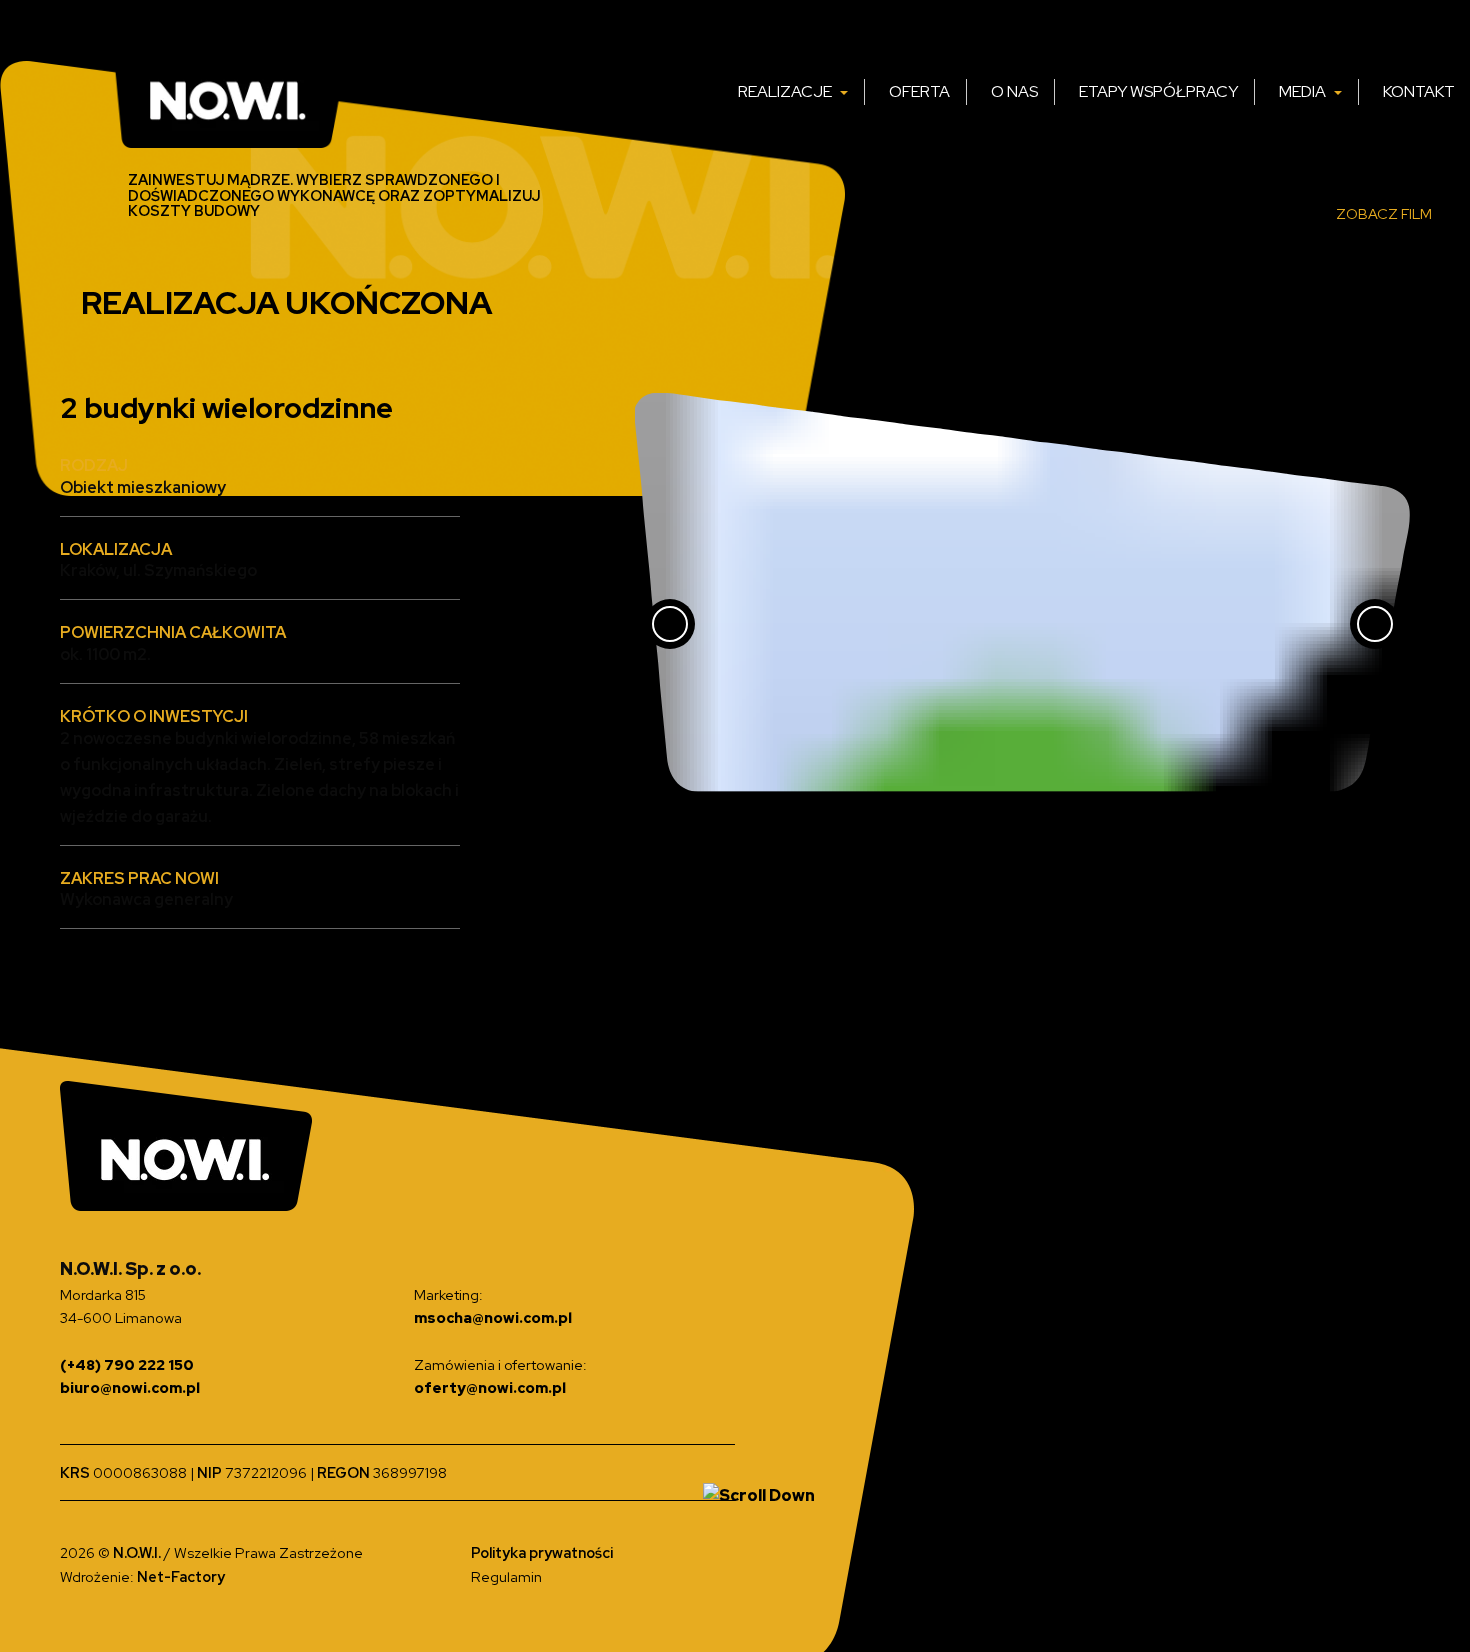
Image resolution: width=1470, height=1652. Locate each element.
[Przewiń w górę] (759, 1495)
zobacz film (1384, 213)
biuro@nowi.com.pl (130, 1387)
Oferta (919, 91)
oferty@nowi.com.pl (490, 1387)
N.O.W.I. (138, 1552)
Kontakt (1419, 91)
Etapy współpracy (1158, 91)
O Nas (1014, 91)
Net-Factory (181, 1576)
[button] (767, 829)
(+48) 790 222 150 (127, 1364)
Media (1304, 91)
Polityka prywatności (542, 1552)
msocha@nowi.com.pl (493, 1317)
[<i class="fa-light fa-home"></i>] (700, 92)
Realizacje (786, 91)
